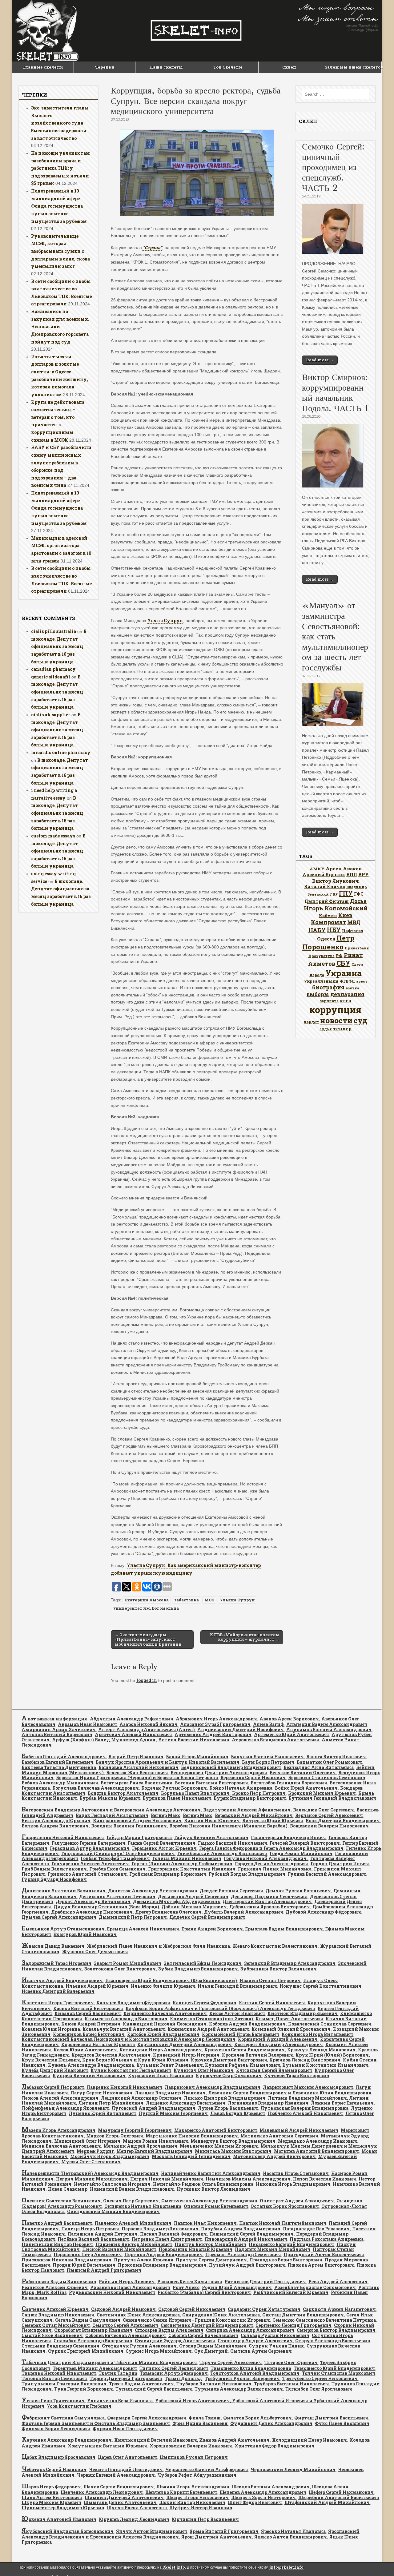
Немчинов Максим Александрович (248, 2179)
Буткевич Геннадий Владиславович (332, 1798)
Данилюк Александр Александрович (153, 1891)
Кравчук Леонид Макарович (321, 2050)
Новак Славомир (68, 2189)
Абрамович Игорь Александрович (216, 1719)
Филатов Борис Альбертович (257, 2418)
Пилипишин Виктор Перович (57, 2244)
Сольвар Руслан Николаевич (275, 2335)
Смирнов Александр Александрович (250, 2330)
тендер (342, 1028)
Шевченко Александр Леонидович (102, 2492)
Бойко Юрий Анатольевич (306, 1788)
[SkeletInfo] (197, 31)
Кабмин (328, 916)
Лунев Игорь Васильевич (228, 2108)
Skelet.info (174, 2567)
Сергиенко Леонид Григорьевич (293, 2325)
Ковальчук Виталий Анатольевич (124, 2029)
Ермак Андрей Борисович (212, 1929)
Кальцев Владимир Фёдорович (133, 2003)
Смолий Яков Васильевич (52, 2335)
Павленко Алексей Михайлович (133, 2223)
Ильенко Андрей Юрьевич (97, 1986)
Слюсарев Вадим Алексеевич (169, 2330)
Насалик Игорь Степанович (296, 2173)
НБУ (334, 930)
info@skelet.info (286, 2567)
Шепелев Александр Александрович (263, 2492)
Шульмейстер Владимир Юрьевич (63, 2508)
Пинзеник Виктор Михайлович (134, 2244)
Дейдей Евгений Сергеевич (231, 1891)
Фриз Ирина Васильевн (200, 2423)
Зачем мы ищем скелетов (353, 67)
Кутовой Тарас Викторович (297, 2075)
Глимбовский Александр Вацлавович (222, 1853)
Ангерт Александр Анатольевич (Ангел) (147, 1729)
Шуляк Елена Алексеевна (137, 2508)
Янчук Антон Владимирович (152, 2531)
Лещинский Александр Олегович (141, 2098)
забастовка (187, 1600)
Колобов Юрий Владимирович (163, 2034)
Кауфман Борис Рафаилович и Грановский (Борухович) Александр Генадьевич (220, 2008)
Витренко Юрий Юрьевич (273, 1821)
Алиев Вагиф (268, 1724)
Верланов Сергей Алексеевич (329, 1815)
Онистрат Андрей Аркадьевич (297, 2201)
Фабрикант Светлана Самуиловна (63, 2418)
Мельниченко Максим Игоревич (219, 2146)
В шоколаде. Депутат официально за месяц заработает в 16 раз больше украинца (59, 646)
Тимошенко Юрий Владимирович (334, 2368)
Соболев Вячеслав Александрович (126, 2335)
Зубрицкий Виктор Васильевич (279, 1969)
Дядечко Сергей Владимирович (207, 1917)
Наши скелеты (166, 67)
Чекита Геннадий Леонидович (126, 2469)
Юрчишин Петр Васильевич (205, 2519)
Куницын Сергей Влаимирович (274, 2070)
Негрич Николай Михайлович (167, 2179)
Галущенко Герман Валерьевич (88, 1843)
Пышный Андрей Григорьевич (104, 2270)
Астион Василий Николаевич (194, 1740)
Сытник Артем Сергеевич (261, 2351)
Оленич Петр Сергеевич (131, 2201)
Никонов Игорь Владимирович (293, 2184)
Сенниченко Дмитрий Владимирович (207, 2325)
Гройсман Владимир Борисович (168, 1874)
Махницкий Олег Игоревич (87, 2141)
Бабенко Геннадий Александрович (64, 1757)
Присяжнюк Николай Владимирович (66, 2260)
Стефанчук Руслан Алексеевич (139, 2346)
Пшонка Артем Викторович (321, 2265)
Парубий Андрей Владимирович (241, 2229)
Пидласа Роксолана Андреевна (327, 2239)
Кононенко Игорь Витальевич (317, 2034)
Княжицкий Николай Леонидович (165, 2024)
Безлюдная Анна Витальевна (319, 1767)
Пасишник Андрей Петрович (103, 2234)
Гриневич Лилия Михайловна (275, 1869)
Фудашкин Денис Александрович (271, 2423)
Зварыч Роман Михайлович (128, 1963)
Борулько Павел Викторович (195, 1793)
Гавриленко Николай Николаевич (63, 1837)
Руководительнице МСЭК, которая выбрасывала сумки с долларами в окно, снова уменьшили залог (60, 251)
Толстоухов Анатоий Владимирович (255, 2373)
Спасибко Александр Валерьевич (93, 2341)
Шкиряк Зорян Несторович (263, 2497)
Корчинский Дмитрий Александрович (185, 2044)
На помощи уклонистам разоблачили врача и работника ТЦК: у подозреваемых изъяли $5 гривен (60, 168)
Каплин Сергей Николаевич (272, 2003)
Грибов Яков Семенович (117, 1869)
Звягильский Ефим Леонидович (203, 1963)
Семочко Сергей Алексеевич (125, 2325)
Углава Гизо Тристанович (53, 2401)
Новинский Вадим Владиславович (132, 2189)
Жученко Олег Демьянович (95, 1952)
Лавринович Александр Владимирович (213, 2087)
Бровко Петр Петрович (259, 1793)
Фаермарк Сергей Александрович (147, 2418)
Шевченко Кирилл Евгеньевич (181, 2492)
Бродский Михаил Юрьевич (322, 1793)
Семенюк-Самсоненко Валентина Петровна (324, 2320)
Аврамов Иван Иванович (87, 1724)
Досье (358, 901)
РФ (339, 956)
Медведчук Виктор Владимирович (233, 2141)
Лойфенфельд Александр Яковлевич (65, 2108)
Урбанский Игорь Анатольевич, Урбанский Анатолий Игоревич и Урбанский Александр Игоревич (194, 2403)
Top (379, 2561)
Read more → (320, 360)
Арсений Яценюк (324, 875)
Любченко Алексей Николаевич (305, 2113)
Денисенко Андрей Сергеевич (193, 1896)
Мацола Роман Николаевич (155, 2141)
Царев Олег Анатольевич (127, 2457)
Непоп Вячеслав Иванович (325, 2179)
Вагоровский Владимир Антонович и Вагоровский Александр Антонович (111, 1810)
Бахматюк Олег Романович (329, 1762)
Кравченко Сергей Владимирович (245, 2050)
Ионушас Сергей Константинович (320, 1986)
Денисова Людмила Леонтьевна (269, 1896)
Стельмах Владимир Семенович (60, 2346)
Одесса (326, 939)
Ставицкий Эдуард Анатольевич (175, 2341)
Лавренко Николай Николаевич (124, 2087)
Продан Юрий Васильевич (84, 2265)
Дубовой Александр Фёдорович (323, 1912)
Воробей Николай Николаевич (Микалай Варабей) (228, 1826)
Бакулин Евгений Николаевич (267, 1757)
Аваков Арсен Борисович (289, 1719)
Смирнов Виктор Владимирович (336, 2330)
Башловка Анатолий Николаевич (139, 1767)
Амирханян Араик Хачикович (59, 1729)
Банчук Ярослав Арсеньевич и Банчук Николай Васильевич (168, 1762)
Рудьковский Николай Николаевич (112, 2292)
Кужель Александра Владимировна (91, 2065)
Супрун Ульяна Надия (276, 2346)
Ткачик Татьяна (118, 2373)
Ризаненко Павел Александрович (130, 2287)
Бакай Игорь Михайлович (197, 1757)
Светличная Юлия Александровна (138, 2315)
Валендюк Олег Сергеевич (324, 1810)
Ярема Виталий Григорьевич (224, 2531)
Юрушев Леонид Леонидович (134, 2519)
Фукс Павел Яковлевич (342, 2423)
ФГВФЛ (347, 981)
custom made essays (53, 836)
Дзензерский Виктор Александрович (267, 1901)
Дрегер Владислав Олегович (168, 1912)
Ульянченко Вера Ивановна (120, 2401)
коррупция (336, 1010)
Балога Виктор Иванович (336, 1757)
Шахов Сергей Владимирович (119, 2487)
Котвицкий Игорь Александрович (161, 2050)
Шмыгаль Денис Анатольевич (120, 2502)
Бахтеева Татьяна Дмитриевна (59, 1767)
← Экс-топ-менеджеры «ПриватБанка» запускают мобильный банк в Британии (148, 1639)
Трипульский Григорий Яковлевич (64, 2384)
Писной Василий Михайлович (119, 2249)
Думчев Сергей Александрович (59, 1917)
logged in (147, 1680)
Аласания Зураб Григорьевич (215, 1724)
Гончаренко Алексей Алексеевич (90, 1864)
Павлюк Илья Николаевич (205, 2223)
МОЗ (209, 1600)
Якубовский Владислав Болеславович (68, 2531)
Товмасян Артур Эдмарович (174, 2373)
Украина (344, 973)
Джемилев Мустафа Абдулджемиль (177, 1901)
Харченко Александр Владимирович (67, 2440)
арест (362, 981)
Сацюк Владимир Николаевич (58, 2315)
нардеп (311, 1022)
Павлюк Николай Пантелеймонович (283, 2223)
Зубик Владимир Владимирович (198, 1969)
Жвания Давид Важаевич (53, 1946)
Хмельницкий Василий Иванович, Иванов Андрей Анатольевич (192, 2440)
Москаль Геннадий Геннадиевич (191, 2156)
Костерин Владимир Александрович (279, 2044)
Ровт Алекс (186, 2287)
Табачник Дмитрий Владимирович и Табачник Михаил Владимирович (109, 2362)
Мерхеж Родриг (95, 2151)
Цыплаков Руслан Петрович (194, 2457)
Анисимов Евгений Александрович (329, 1729)
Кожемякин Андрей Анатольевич (208, 2029)
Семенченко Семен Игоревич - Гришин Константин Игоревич (196, 2320)
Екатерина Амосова (147, 1600)
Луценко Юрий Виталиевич (102, 2113)
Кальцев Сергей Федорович (205, 2003)
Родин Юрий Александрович (237, 2287)
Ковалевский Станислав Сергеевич (330, 2024)
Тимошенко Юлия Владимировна (251, 2368)
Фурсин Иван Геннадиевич (125, 2429)
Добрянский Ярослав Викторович (270, 1907)
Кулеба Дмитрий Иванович (55, 2070)
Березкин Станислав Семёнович (327, 1777)
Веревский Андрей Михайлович (254, 1815)
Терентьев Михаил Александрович (95, 2368)
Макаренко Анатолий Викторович (216, 2130)
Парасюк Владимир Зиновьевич (160, 2229)
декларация (347, 994)
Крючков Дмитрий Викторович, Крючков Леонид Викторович (266, 2060)
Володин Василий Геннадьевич (129, 1826)
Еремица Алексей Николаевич (143, 1929)
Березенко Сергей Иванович (253, 1777)
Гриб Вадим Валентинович (54, 1869)
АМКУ (317, 869)
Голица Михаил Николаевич (187, 1858)
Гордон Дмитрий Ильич (340, 1864)
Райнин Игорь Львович (127, 2282)
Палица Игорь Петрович (90, 2229)
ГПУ (346, 893)
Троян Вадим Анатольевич (141, 2384)
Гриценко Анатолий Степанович (87, 1874)
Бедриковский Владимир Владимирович (231, 1767)
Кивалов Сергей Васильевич (88, 2013)
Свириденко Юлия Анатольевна (221, 2315)
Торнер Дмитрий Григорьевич (126, 2378)
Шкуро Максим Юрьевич (51, 2502)
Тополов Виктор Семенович (54, 2378)
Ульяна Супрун (237, 1600)
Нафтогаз (352, 931)
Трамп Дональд (183, 2378)
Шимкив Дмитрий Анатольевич (124, 2497)
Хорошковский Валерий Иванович (191, 2446)
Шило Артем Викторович (52, 2497)
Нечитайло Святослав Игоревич (112, 2184)
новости (336, 1020)
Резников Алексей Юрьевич (55, 2287)
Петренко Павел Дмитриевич (167, 2239)
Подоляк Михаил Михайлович (273, 2249)
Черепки (105, 67)
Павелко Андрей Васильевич (57, 2223)
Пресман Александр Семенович (243, 2254)
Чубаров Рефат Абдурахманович (197, 2475)
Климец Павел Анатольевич (289, 2019)
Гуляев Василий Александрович (327, 1874)
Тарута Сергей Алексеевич (231, 2362)
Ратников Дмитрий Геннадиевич (265, 2282)
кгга (346, 1000)
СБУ (343, 963)
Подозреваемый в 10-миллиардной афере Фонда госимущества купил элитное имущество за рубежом (59, 206)
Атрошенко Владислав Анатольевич (275, 1740)
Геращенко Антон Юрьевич (164, 1848)
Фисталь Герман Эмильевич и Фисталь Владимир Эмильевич (96, 2423)
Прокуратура (322, 956)
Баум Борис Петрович (268, 1762)
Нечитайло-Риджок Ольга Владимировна (203, 2184)
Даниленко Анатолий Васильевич (64, 1891)
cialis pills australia (54, 631)
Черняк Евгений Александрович (116, 2475)
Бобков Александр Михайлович (60, 1783)
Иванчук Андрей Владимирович (62, 1980)
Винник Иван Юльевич (212, 1821)
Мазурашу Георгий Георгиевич (135, 2130)
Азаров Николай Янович (149, 1724)
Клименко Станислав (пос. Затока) (211, 2019)
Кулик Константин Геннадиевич (131, 2070)
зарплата (329, 1001)
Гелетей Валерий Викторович (305, 1843)
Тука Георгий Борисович (84, 2389)
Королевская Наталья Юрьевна (98, 2044)
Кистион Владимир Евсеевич (303, 2013)
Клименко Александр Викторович (126, 2019)
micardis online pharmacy (61, 752)
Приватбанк (357, 948)
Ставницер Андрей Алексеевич (255, 2341)
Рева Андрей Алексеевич (338, 2282)
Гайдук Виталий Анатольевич (211, 1837)
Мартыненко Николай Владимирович (192, 2136)
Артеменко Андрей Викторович (213, 1734)
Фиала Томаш (205, 2418)
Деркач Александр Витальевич (93, 1901)
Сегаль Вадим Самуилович (88, 2320)
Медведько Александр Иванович (318, 2141)
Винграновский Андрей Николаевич (137, 1821)
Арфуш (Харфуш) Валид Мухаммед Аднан (104, 1740)
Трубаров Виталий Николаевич (214, 2384)
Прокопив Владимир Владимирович (162, 2265)
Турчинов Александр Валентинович (239, 2389)
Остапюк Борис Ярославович (285, 2206)
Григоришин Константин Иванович (192, 1869)
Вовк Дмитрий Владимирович (343, 1821)
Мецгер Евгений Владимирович (154, 2151)
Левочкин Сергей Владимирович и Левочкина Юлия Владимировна (290, 2093)
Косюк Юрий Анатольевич (85, 2050)
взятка (352, 988)
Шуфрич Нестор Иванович (201, 2508)
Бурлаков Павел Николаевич (177, 1798)
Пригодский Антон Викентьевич (324, 2254)
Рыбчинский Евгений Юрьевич (291, 2292)
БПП (352, 875)
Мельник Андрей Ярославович (140, 2146)
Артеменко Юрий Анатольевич (291, 1734)
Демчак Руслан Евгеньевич (298, 1891)
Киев (345, 915)
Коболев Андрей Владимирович (247, 2024)
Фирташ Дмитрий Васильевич (331, 2418)
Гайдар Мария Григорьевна (139, 1837)
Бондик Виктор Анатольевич (123, 1793)
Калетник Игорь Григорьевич (58, 2003)
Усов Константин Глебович (79, 2406)
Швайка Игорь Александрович (193, 2487)
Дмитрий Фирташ (327, 901)
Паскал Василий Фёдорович (173, 2234)
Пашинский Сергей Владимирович (251, 2234)
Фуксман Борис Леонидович (56, 2429)
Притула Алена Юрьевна (144, 2260)
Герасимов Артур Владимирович (90, 1848)
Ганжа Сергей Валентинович (162, 1843)
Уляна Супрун (165, 620)
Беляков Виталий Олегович (303, 1773)
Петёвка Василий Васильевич (93, 2239)
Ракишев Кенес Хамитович (190, 2282)
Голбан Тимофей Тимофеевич (115, 1858)
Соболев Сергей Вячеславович (203, 2335)
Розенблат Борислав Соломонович (315, 2287)
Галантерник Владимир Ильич (288, 1837)
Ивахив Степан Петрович (270, 1980)
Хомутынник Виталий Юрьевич (107, 2446)
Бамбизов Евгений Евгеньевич (57, 1762)
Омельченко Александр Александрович (209, 2201)
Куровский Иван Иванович (161, 2075)
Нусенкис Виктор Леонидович (213, 2189)
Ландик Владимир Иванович (170, 2093)
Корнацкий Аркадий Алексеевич (278, 2039)
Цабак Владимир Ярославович (58, 2457)
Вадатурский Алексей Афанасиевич (247, 1810)
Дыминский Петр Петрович (133, 1917)
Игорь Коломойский (336, 908)
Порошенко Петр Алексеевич (88, 2254)
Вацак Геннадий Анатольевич (112, 1815)
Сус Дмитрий (211, 2351)
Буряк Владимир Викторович (250, 1798)
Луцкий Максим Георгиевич (173, 2113)
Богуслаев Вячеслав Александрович (96, 1788)
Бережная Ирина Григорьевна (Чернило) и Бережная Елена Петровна (137, 1777)
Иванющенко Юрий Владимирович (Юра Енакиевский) (171, 1980)
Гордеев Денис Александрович (271, 1864)
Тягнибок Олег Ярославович (319, 2389)
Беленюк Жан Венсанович (137, 1773)
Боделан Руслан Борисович (174, 1788)
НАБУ (317, 930)
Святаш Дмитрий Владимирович (303, 2315)
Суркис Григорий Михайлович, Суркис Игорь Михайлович (120, 2351)
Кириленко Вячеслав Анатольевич (165, 2013)
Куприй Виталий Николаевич (89, 2075)
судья (326, 1029)
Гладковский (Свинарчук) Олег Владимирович (118, 1853)
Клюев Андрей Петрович (91, 2024)
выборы (318, 994)
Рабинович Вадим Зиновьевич (59, 2282)
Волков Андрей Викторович (55, 1826)
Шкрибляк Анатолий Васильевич (339, 2497)
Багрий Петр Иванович (136, 1757)
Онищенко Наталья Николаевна (143, 2206)
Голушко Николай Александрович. (266, 1858)
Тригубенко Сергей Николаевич (320, 2378)
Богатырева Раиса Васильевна (137, 1783)
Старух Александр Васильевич (333, 2341)
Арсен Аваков (344, 869)
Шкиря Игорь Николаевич (197, 2497)
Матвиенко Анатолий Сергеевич (279, 2136)
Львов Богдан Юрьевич (238, 2113)
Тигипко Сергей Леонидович (174, 2368)
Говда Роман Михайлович (301, 1853)
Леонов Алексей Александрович (60, 2098)
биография (328, 987)
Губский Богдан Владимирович (247, 1874)
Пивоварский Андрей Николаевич (246, 2239)
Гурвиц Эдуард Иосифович (54, 1879)
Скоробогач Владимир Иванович (93, 2330)
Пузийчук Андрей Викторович (247, 2265)
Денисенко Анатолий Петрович (117, 1896)
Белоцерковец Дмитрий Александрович (219, 1773)
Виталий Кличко (325, 886)
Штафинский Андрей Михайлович (327, 2502)
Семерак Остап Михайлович (56, 2325)
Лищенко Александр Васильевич (186, 2103)
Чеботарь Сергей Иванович (54, 2469)
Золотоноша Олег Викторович (120, 1969)
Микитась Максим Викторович (233, 2151)
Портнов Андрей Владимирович (164, 2254)
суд (360, 1020)
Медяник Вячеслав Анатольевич (61, 2146)
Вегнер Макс (166, 1815)
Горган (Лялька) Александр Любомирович (182, 1864)
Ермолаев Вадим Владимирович (284, 1929)
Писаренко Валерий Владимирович (291, 2244)
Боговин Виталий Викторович (211, 1783)
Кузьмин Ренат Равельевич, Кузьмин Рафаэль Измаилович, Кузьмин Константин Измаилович (252, 2065)
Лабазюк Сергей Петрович (53, 2087)
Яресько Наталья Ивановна (293, 2531)
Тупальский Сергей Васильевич (154, 2389)
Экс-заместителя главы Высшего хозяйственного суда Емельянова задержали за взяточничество (60, 123)
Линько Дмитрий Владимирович (225, 2098)
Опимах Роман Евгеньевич (216, 2206)
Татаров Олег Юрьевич (291, 2362)
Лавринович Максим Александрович (308, 2087)
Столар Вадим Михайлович (213, 2346)
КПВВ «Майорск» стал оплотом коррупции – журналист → (245, 1637)
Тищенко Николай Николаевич (59, 2373)
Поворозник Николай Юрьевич (195, 2249)
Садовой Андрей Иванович (123, 2309)
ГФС (359, 894)
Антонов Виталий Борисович (57, 1734)
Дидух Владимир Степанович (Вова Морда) (106, 1907)
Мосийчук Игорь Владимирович (110, 2156)
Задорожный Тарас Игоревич (56, 1963)
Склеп (289, 67)
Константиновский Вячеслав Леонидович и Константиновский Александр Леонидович (129, 2039)
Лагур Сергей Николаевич (101, 2093)
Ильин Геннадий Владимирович (237, 1986)
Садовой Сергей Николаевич (192, 2309)
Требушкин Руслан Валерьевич (242, 2378)
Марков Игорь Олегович (115, 2136)
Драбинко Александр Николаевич (92, 1912)
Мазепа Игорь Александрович (58, 2130)
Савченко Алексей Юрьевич (55, 2309)
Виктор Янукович (336, 881)
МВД (354, 922)
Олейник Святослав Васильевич (61, 2201)
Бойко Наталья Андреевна (241, 1788)
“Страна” (152, 247)
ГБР (334, 894)
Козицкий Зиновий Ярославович (291, 2029)
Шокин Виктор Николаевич (192, 2502)
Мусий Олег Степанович (91, 2162)
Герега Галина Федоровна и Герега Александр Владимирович (271, 1848)
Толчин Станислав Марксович (339, 2373)
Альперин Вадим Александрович (327, 1724)
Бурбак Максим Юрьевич (110, 1798)
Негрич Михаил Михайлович (92, 2179)
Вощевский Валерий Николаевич (329, 1826)
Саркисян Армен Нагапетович (339, 2309)
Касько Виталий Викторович (88, 2008)
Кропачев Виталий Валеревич (257, 2055)
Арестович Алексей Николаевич (133, 1734)
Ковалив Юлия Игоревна (51, 2029)
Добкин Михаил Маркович (194, 1907)
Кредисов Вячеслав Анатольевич (111, 2055)
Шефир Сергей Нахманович (341, 2492)
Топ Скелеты (228, 67)
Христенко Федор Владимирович (275, 2446)
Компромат (328, 922)
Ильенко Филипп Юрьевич (163, 1986)
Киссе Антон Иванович (237, 2013)
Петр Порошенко (328, 942)
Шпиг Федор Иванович (255, 2502)
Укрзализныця (321, 981)
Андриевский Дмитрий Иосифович (241, 1729)
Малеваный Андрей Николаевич (299, 2130)
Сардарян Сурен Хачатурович (264, 2309)
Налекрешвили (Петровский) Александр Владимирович (90, 2173)
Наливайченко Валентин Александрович (211, 2173)
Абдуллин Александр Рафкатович (132, 1719)
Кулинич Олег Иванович (204, 2070)
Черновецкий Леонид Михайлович (293, 2469)
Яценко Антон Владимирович (291, 2537)
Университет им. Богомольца (146, 1608)
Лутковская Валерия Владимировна (304, 2108)
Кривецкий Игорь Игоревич (186, 2055)
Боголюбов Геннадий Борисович (289, 1783)
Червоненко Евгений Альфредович (207, 2469)
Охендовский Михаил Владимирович (113, 2211)
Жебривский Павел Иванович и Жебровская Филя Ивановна (158, 1946)
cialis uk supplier (51, 715)
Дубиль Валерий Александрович (244, 1912)
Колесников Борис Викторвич (89, 2034)
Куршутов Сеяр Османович (229, 2075)
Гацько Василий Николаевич (233, 1843)
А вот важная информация (54, 1719)
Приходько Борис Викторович (286, 2260)
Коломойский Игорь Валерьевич (241, 2034)
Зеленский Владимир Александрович (290, 1963)
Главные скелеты (43, 67)
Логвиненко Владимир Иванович (268, 2103)
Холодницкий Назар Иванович (310, 2440)
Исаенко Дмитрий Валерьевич (58, 1991)
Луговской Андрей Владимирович (153, 2108)
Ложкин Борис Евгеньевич (342, 2103)
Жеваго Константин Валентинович (275, 1946)
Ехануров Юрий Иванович (85, 1934)
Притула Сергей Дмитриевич (211, 2260)
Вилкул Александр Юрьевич (56, 1821)
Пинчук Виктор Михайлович (210, 2244)
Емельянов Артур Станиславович (63, 1929)
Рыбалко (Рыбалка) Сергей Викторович (204, 2292)
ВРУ (364, 875)
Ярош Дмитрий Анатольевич (217, 2537)
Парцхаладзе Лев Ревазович (316, 2229)
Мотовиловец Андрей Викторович (274, 2156)
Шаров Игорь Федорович (51, 2487)
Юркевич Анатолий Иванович (59, 2519)
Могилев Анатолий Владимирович (316, 2151)
